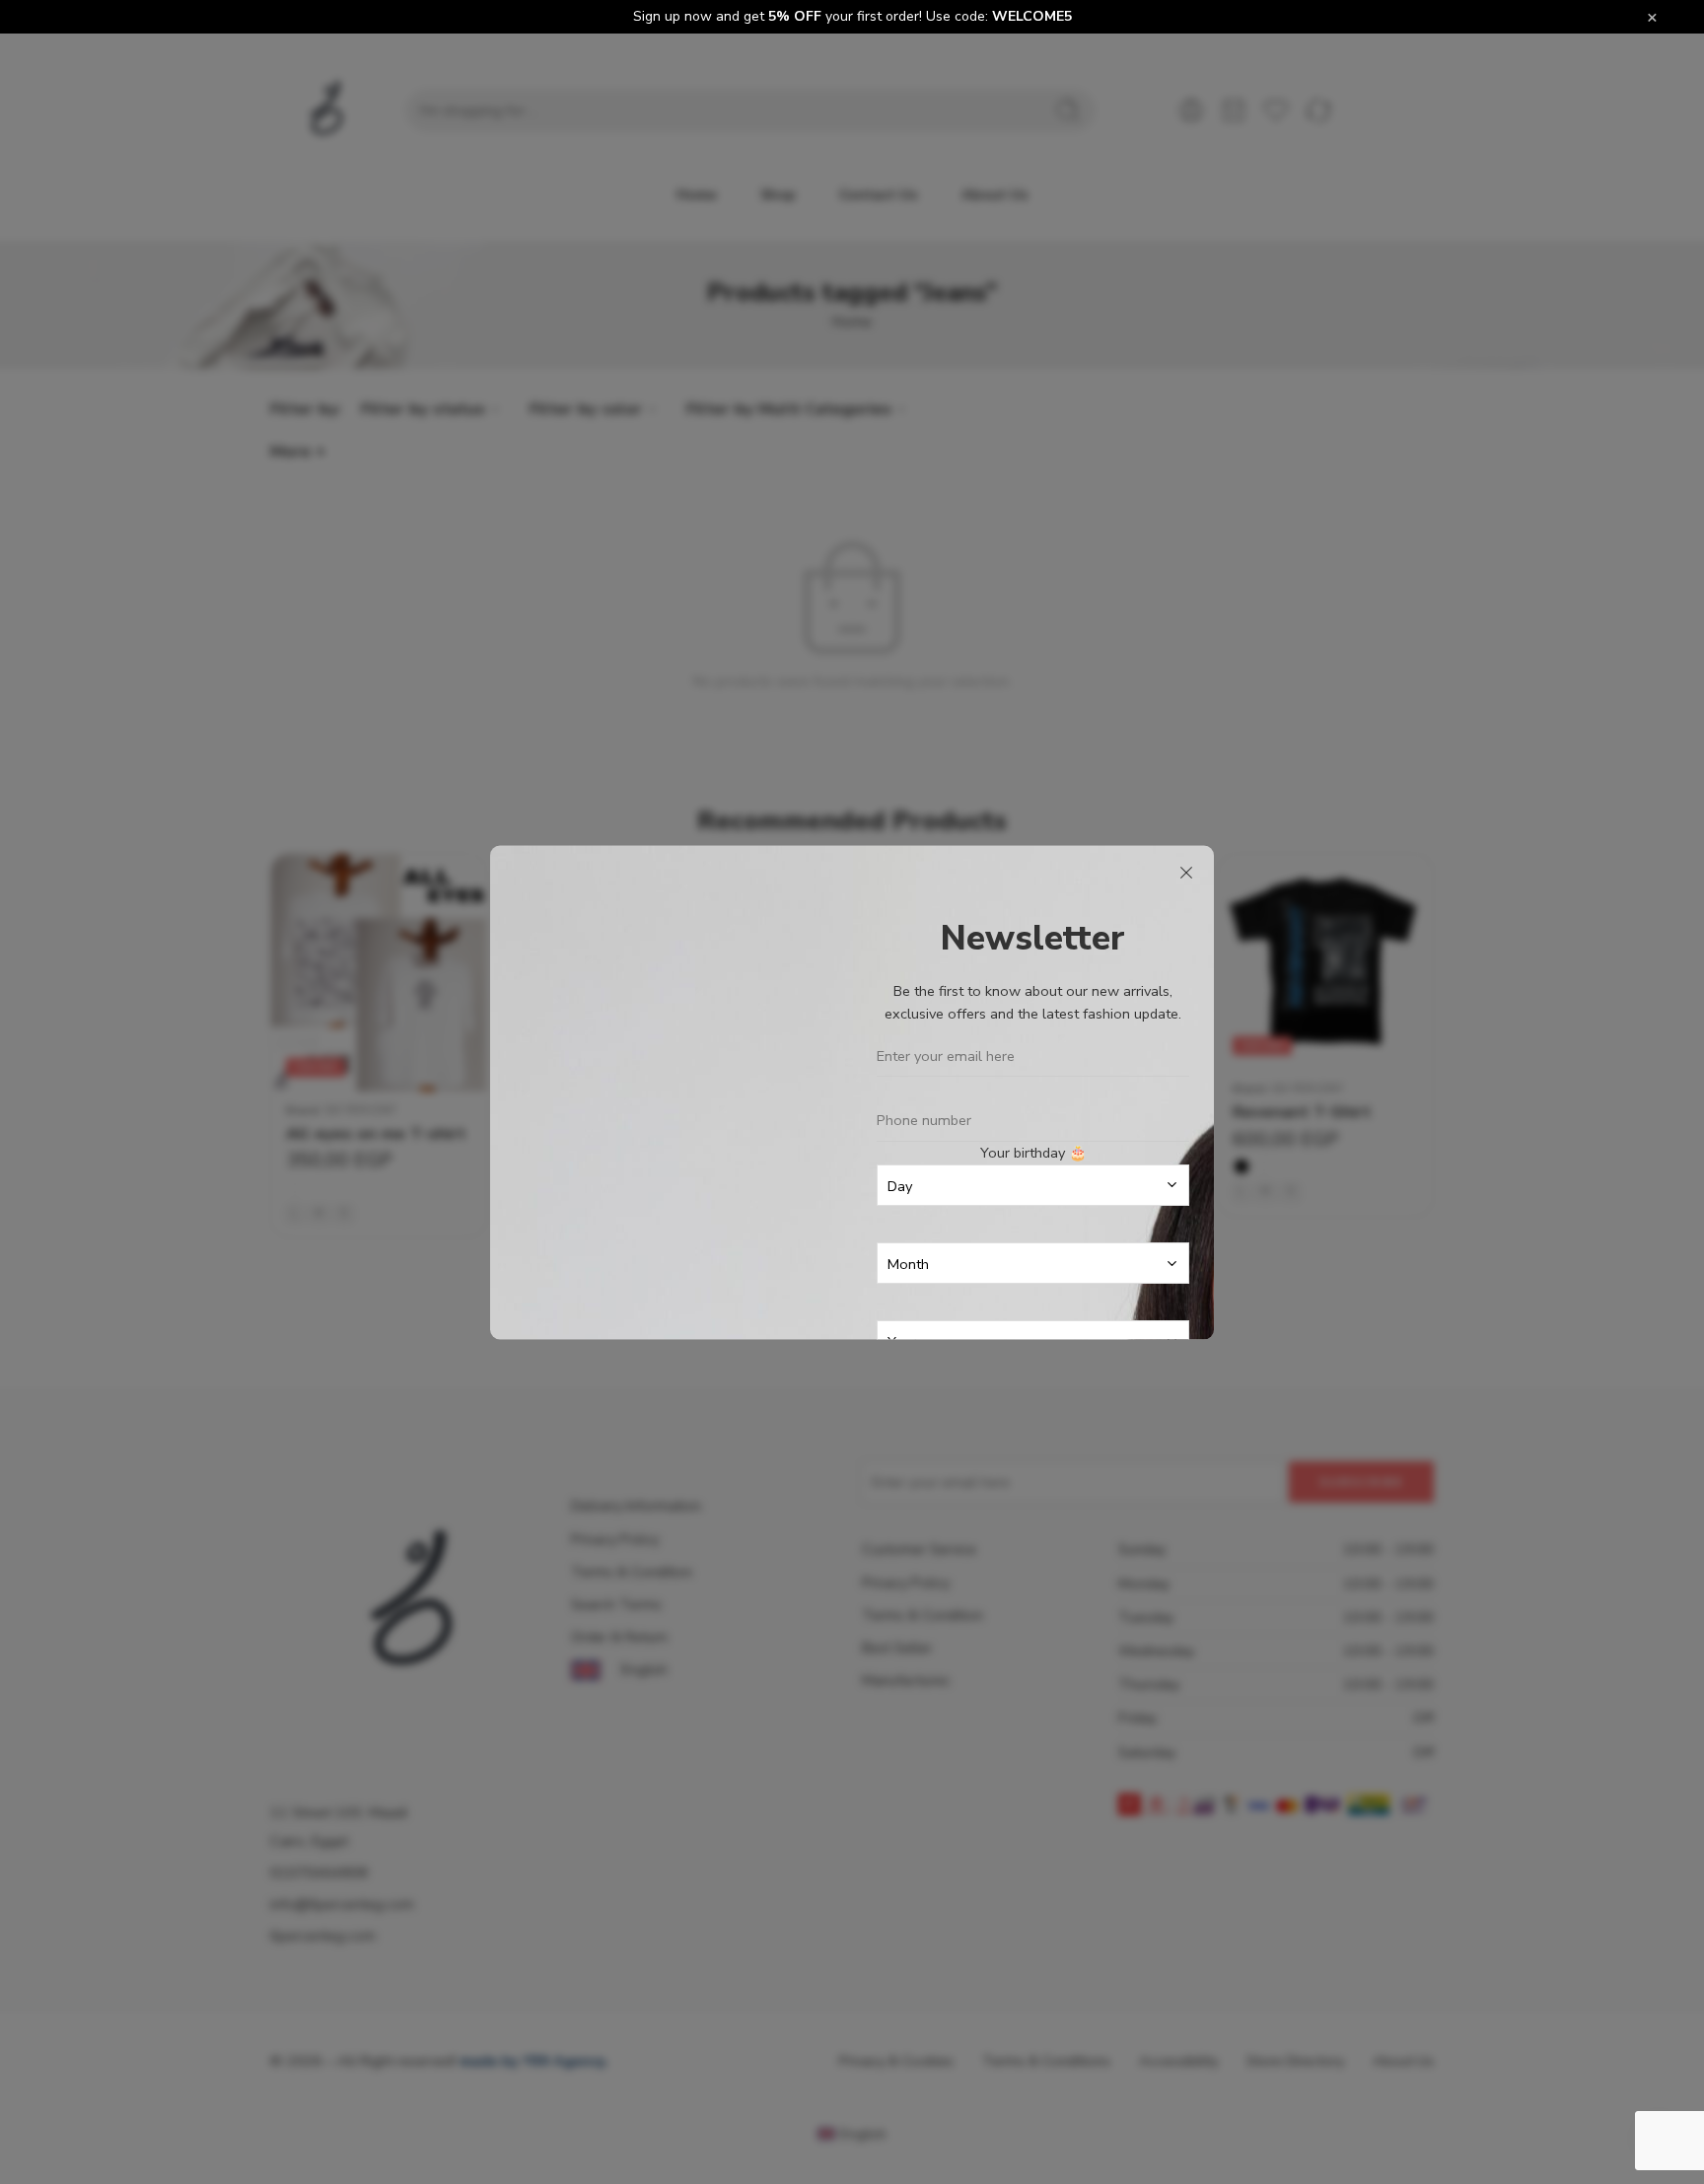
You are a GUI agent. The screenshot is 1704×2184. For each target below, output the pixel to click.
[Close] (1186, 873)
